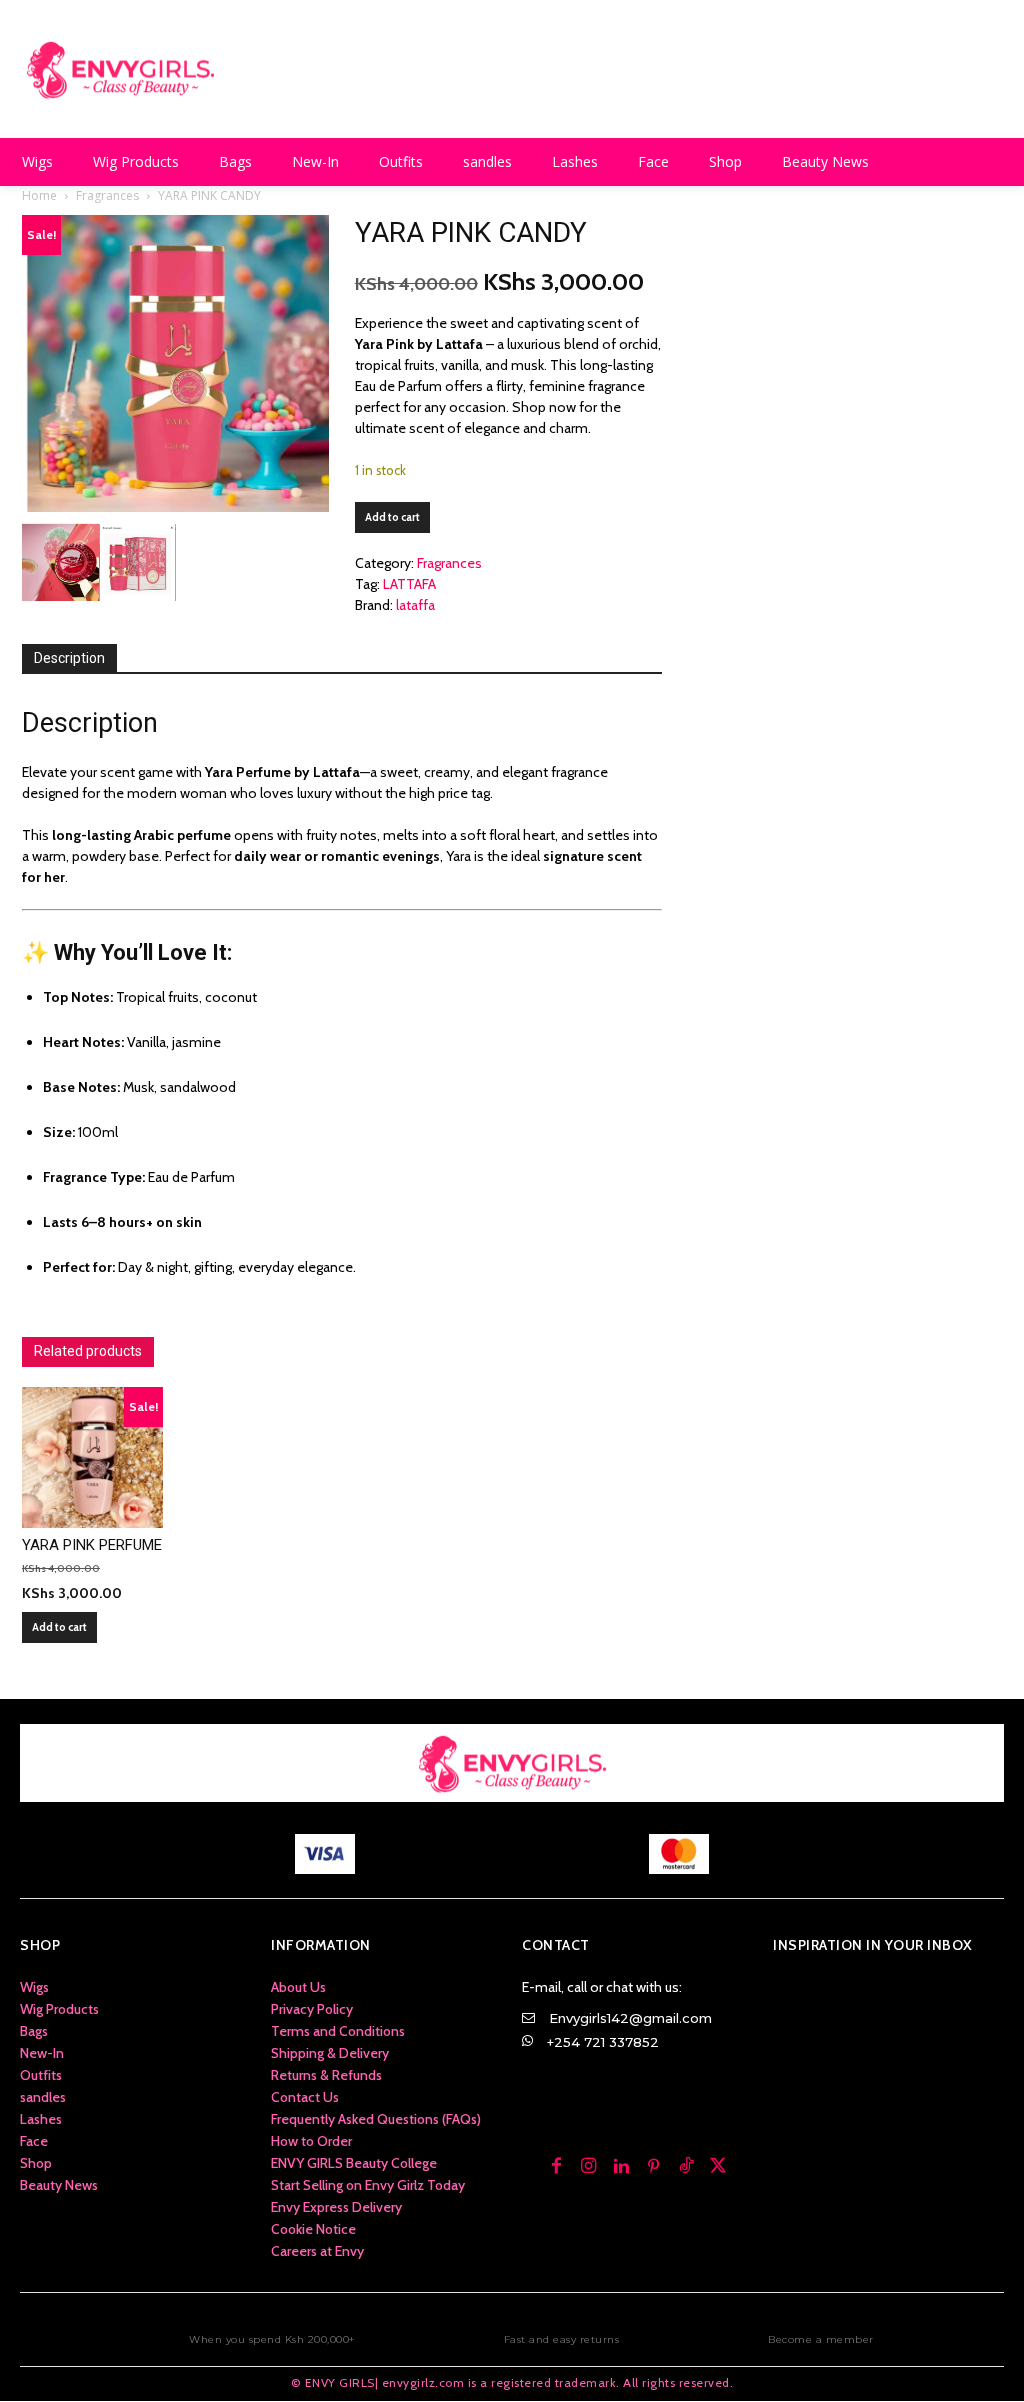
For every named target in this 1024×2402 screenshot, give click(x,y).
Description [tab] (69, 658)
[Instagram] (589, 2167)
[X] (718, 2167)
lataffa (415, 605)
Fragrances (107, 195)
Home (39, 195)
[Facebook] (556, 2167)
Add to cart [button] (59, 1627)
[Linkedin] (621, 2167)
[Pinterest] (654, 2167)
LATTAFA (409, 584)
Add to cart (392, 517)
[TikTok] (686, 2167)
